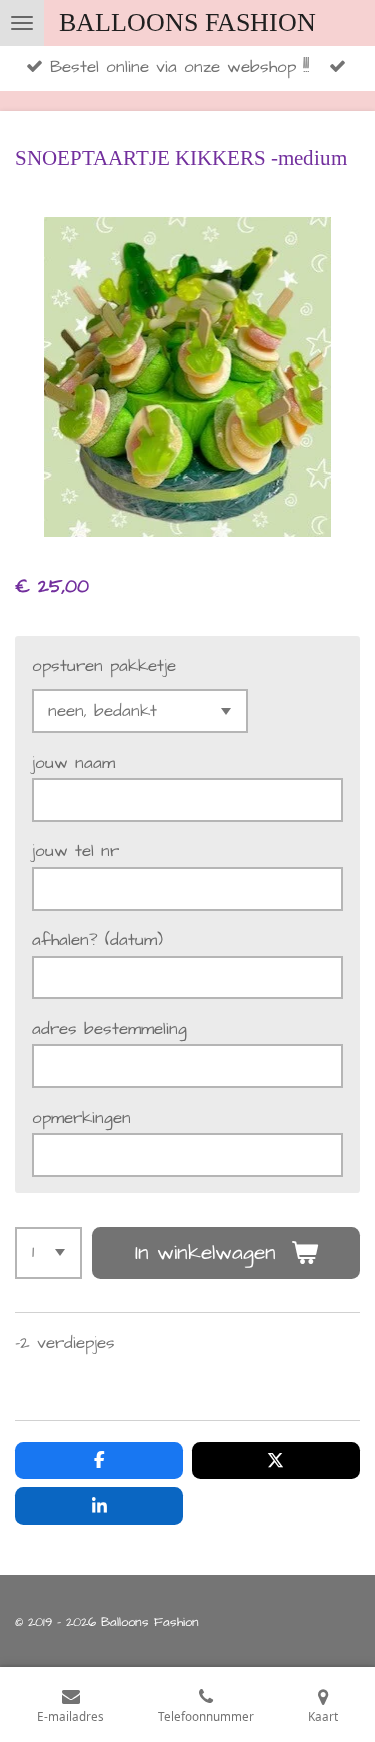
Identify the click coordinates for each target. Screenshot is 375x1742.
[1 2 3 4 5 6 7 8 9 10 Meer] (48, 1253)
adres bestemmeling (109, 1029)
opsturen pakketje (104, 666)
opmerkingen (81, 1118)
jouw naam (73, 763)
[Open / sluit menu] (22, 23)
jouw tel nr (75, 851)
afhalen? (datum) (97, 940)
